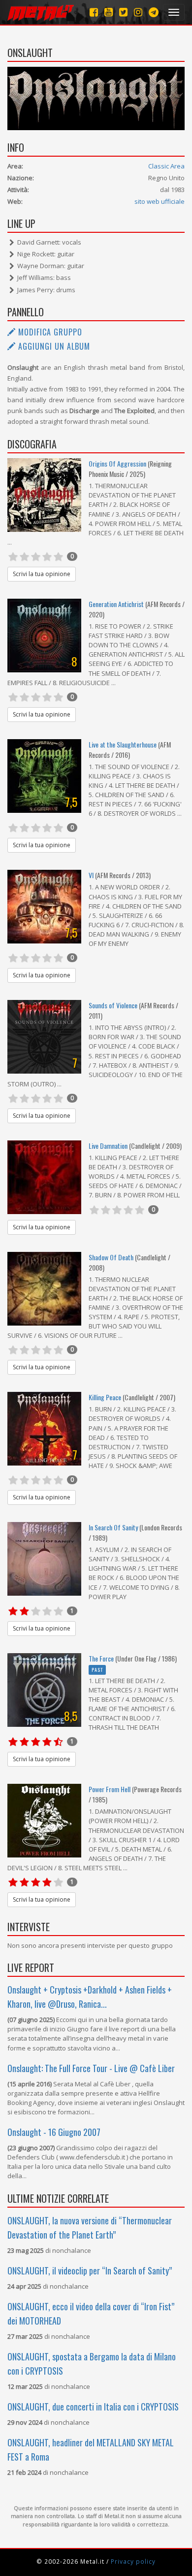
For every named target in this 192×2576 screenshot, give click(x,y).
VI (91, 875)
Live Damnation (109, 1146)
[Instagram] (154, 12)
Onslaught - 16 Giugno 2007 (54, 2132)
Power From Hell (110, 1789)
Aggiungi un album (53, 346)
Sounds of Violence (113, 1005)
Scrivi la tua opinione (42, 574)
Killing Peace (105, 1397)
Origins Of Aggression (117, 463)
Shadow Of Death (111, 1257)
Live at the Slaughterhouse (123, 744)
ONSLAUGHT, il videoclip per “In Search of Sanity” (90, 2271)
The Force (101, 1658)
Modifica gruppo (49, 332)
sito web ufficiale (160, 201)
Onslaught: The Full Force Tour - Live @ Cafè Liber (91, 2068)
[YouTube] (109, 12)
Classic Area (166, 166)
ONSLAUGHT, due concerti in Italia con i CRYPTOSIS (93, 2407)
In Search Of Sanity (113, 1527)
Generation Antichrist (116, 604)
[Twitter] (123, 12)
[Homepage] (41, 12)
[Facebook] (94, 12)
